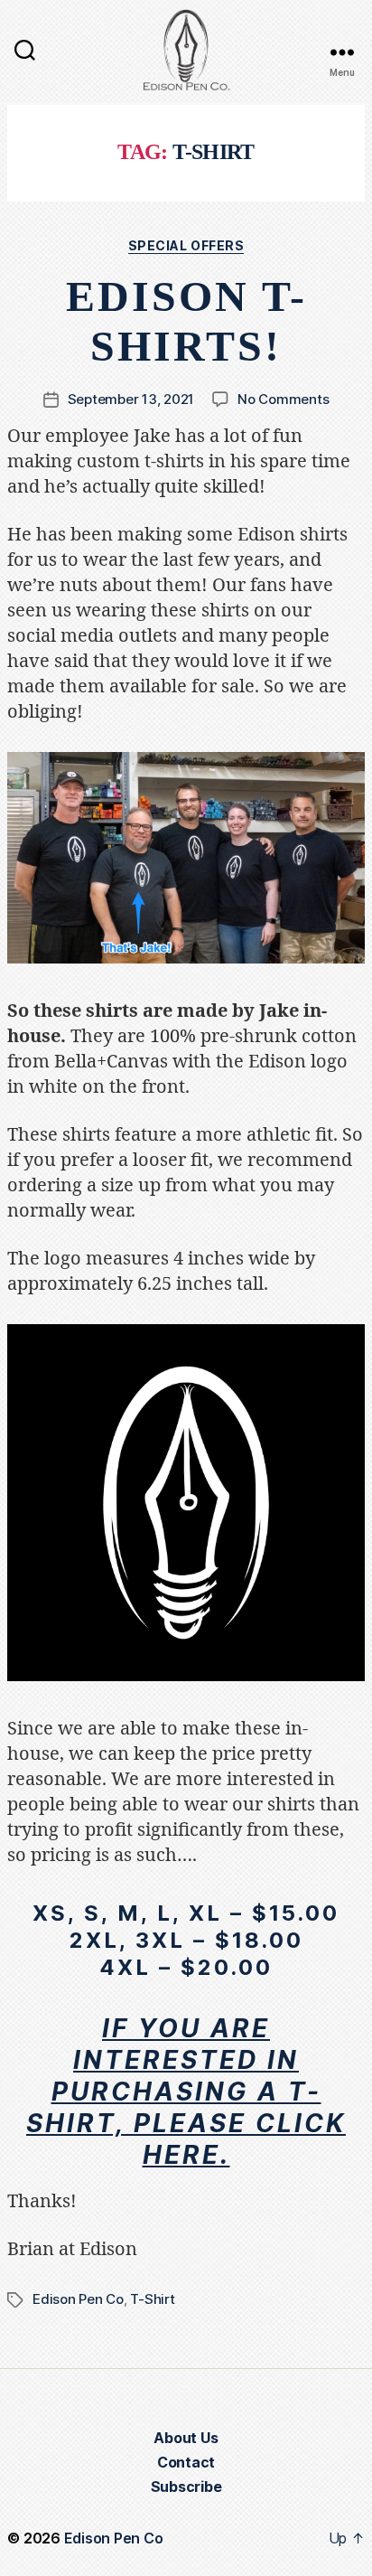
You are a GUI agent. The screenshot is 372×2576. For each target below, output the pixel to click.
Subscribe (186, 2487)
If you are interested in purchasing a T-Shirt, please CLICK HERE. (186, 2092)
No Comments (283, 399)
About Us (186, 2438)
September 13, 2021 (131, 399)
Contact (186, 2462)
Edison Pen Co (78, 2299)
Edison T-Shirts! (186, 321)
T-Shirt (152, 2299)
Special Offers (186, 245)
